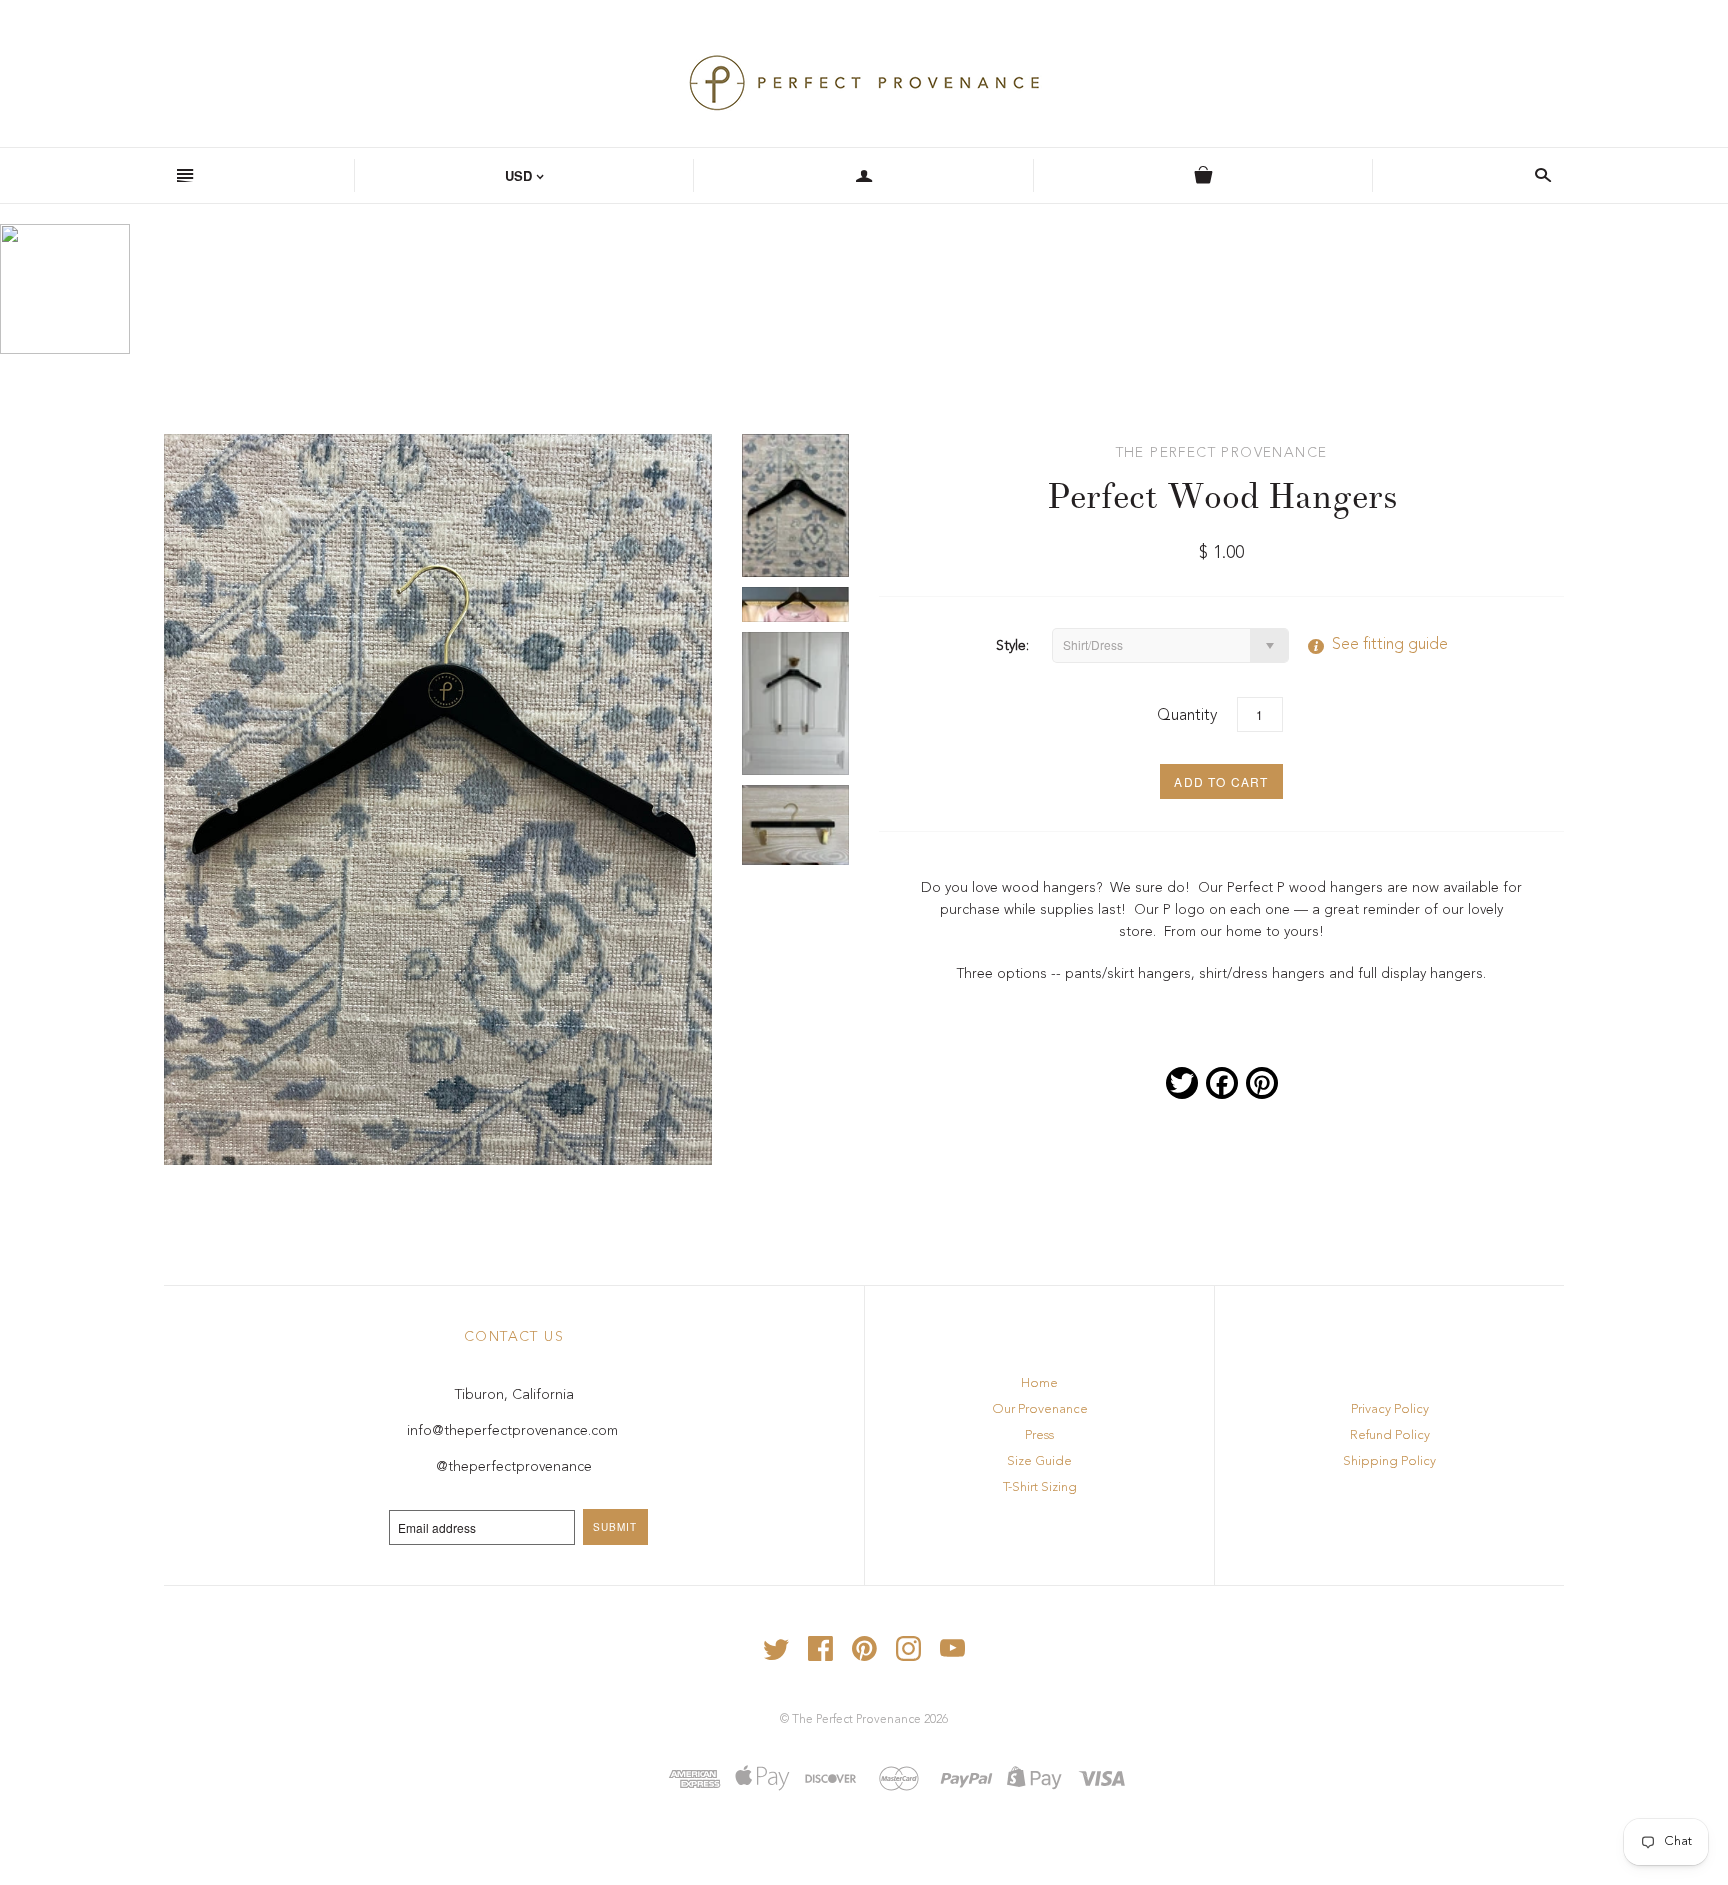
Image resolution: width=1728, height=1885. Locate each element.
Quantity (1187, 716)
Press (1039, 1435)
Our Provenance (1040, 1409)
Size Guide (1039, 1461)
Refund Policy (1390, 1435)
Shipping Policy (1389, 1461)
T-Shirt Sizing (1040, 1487)
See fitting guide (1370, 645)
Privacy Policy (1390, 1409)
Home (1039, 1383)
